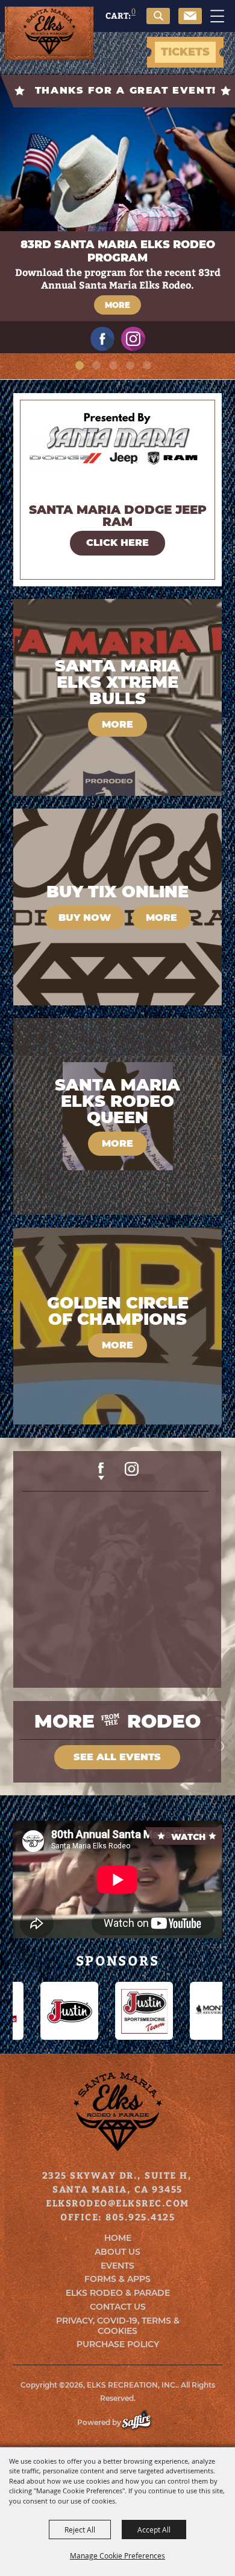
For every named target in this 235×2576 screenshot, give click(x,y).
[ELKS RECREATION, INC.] (49, 34)
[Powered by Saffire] (143, 2422)
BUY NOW (85, 918)
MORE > (117, 543)
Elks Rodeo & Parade (118, 2293)
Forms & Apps (117, 2279)
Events (117, 2266)
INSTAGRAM (132, 1473)
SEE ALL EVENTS (117, 1757)
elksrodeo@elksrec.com (117, 2203)
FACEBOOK (101, 1471)
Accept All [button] (154, 2530)
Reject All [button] (80, 2530)
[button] (161, 23)
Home (118, 2238)
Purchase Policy (118, 2344)
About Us (117, 2252)
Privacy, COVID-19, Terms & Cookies (118, 2326)
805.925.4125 (140, 2217)
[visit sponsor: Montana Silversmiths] (164, 2011)
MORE (117, 305)
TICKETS (185, 52)
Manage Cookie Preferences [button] (117, 2555)
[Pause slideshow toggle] (160, 371)
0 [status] (133, 11)
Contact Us (118, 2307)
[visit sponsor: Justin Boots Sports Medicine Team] (89, 2011)
